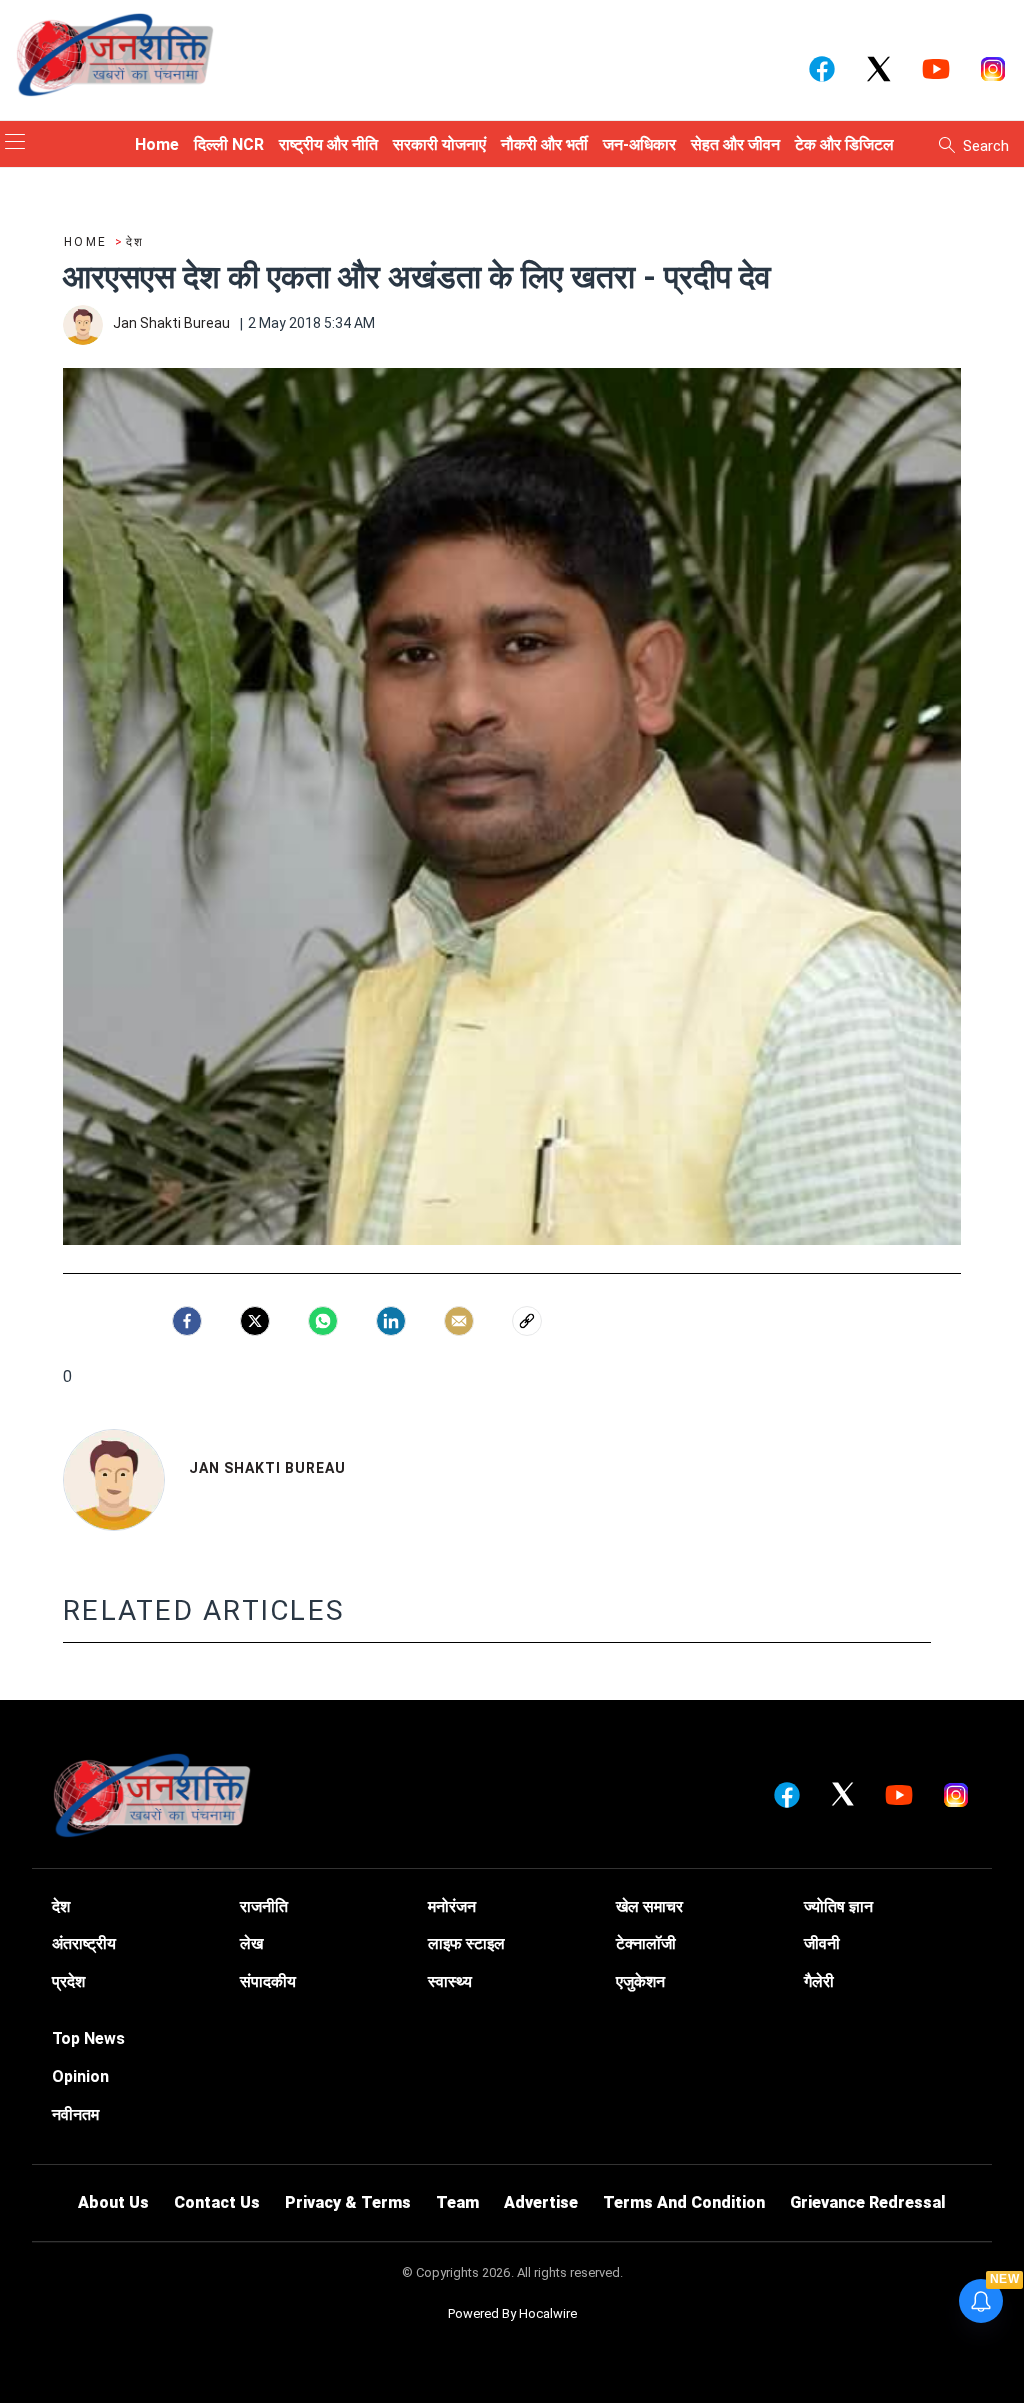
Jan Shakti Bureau (267, 1468)
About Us (113, 2202)
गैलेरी (819, 1981)
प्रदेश (68, 1981)
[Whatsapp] (323, 1321)
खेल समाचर (649, 1906)
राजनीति (264, 1906)
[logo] (115, 54)
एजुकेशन (640, 1981)
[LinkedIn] (391, 1321)
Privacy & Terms (348, 2202)
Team (457, 2202)
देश (61, 1906)
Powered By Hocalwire (512, 2313)
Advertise (541, 2202)
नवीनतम (75, 2114)
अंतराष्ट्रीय (84, 1943)
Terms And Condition (684, 2202)
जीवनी (822, 1943)
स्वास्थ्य (450, 1981)
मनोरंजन (452, 1906)
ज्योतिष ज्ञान (838, 1906)
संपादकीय (268, 1981)
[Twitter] (255, 1321)
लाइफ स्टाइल (466, 1943)
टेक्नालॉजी (646, 1943)
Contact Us (217, 2202)
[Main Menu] (15, 143)
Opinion (80, 2076)
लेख (251, 1943)
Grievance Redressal (868, 2202)
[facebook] (187, 1321)
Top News (88, 2038)
